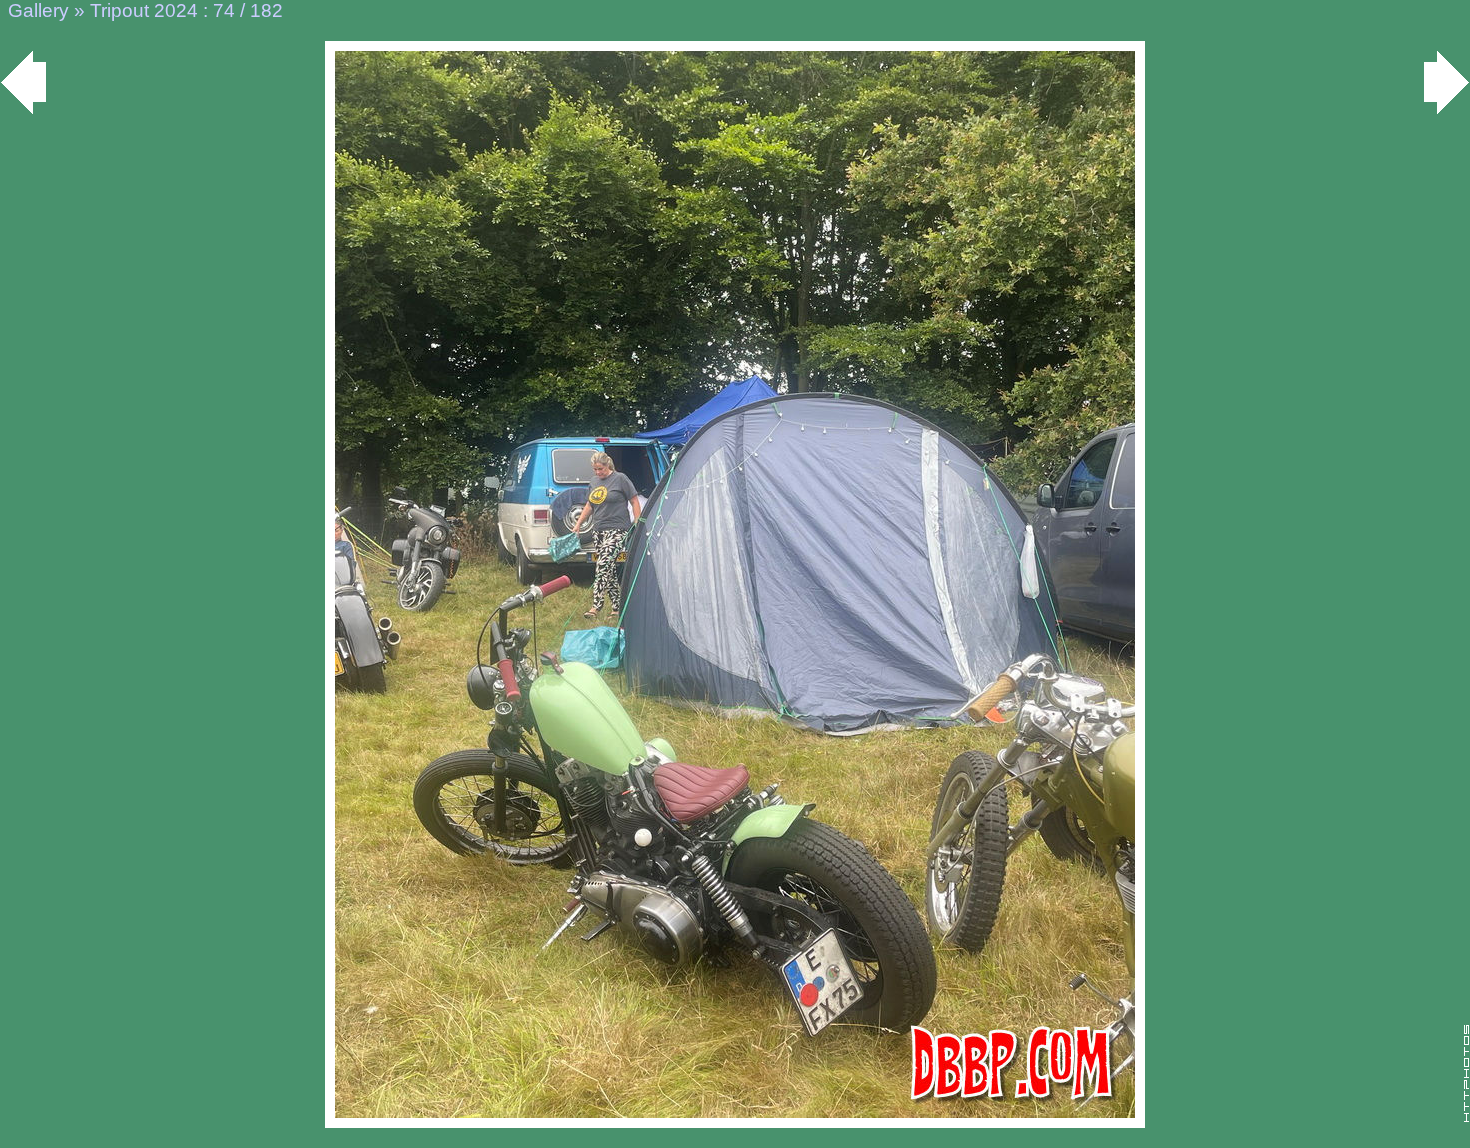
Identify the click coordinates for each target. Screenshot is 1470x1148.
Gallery (38, 10)
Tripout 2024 (144, 10)
